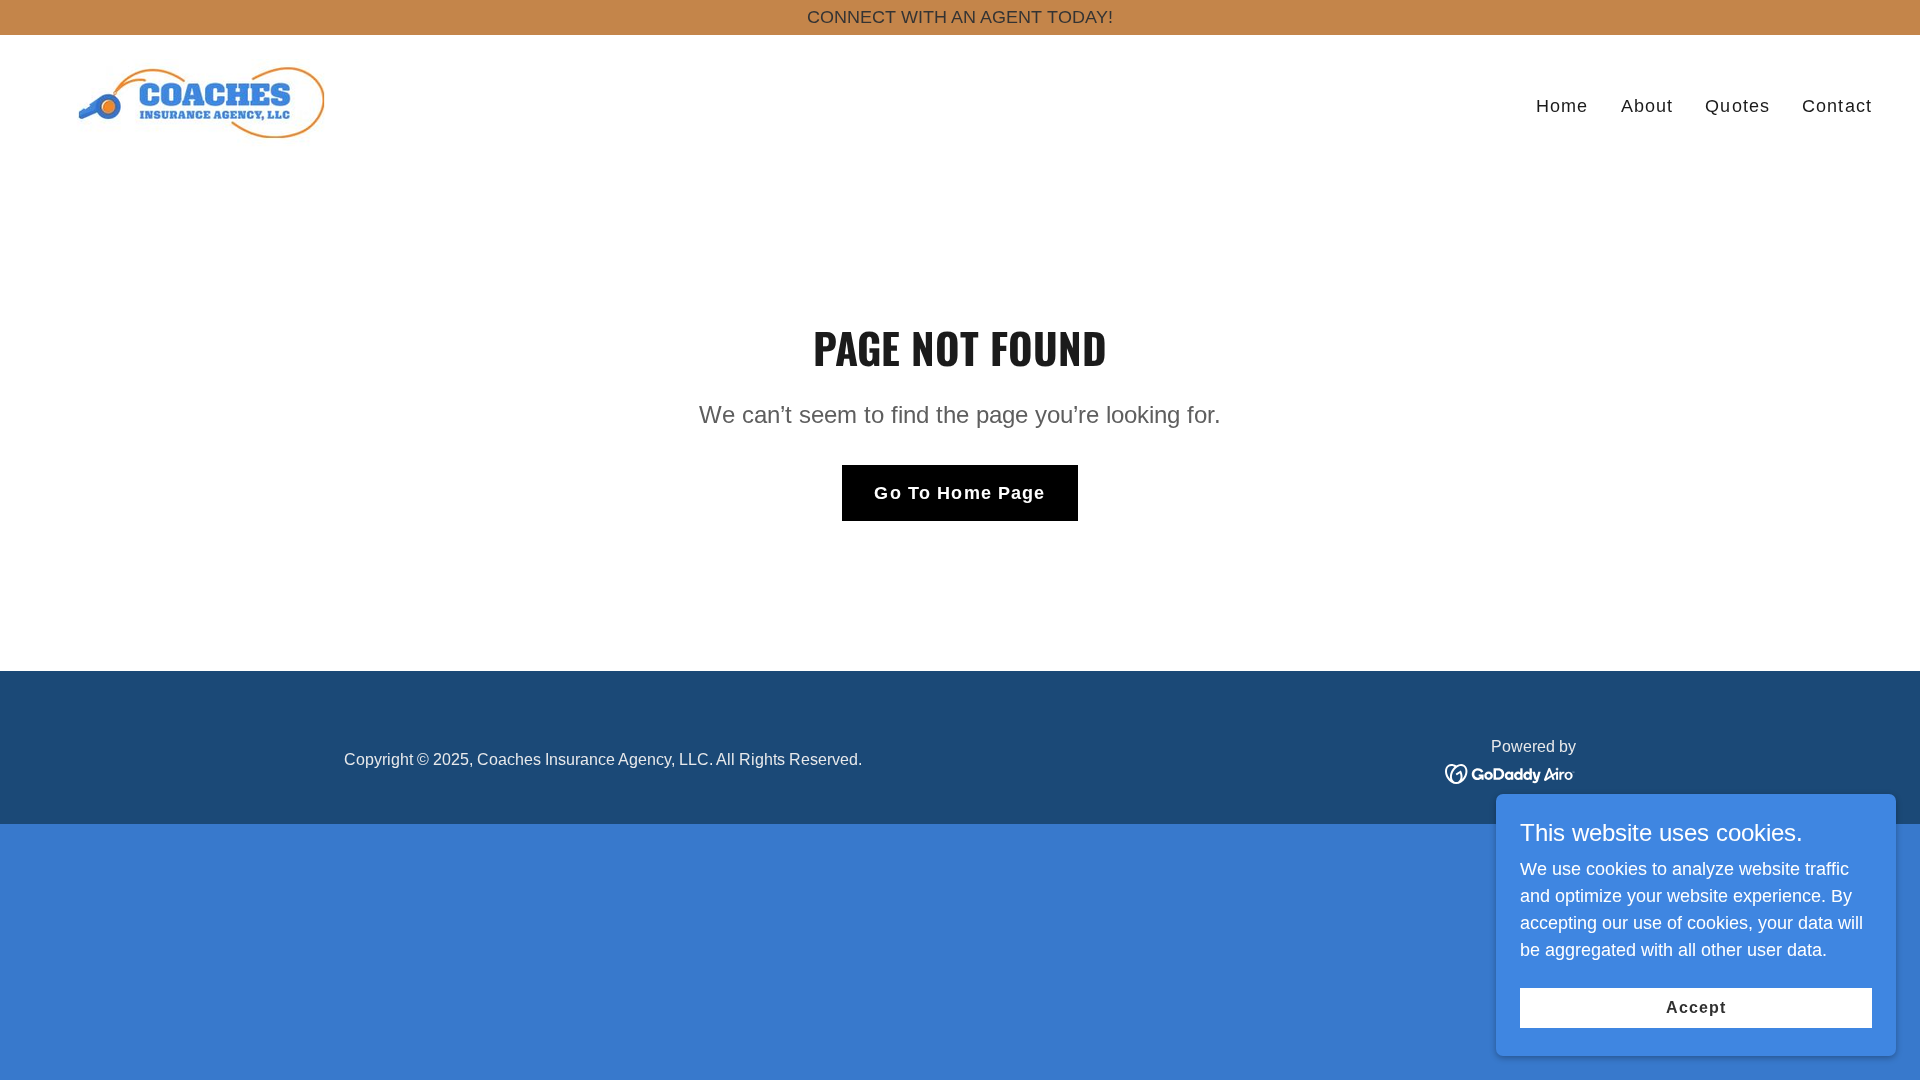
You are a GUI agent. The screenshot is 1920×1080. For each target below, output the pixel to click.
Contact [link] (1837, 106)
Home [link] (1562, 106)
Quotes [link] (1737, 106)
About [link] (1647, 106)
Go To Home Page (959, 493)
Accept (1696, 1007)
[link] (201, 102)
